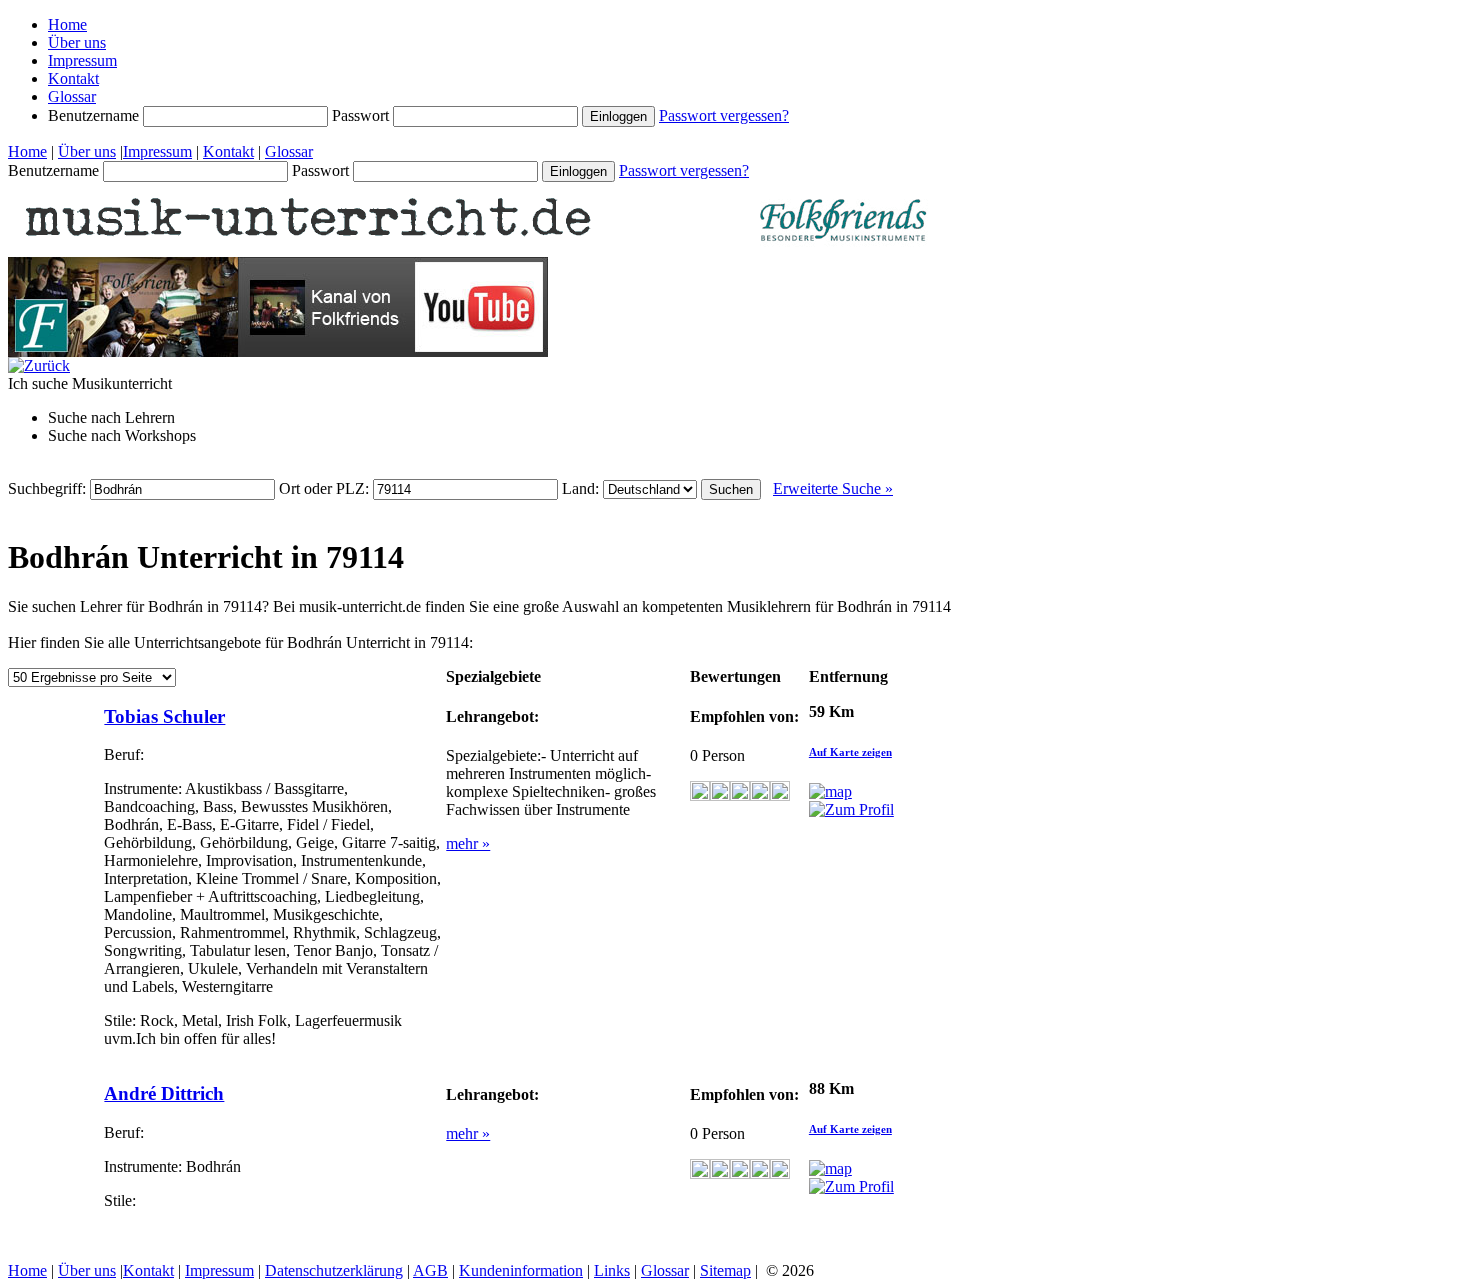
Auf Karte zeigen (850, 752)
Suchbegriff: (49, 488)
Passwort (362, 115)
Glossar (72, 96)
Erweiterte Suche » (833, 488)
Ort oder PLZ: (326, 488)
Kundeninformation (521, 1270)
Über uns (77, 42)
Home (67, 24)
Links (612, 1270)
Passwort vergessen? (724, 115)
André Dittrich (164, 1093)
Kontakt (73, 78)
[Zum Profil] (851, 809)
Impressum (82, 60)
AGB (430, 1270)
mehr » (468, 843)
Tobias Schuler (164, 716)
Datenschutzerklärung (334, 1270)
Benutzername (95, 115)
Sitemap (725, 1270)
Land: (582, 488)
